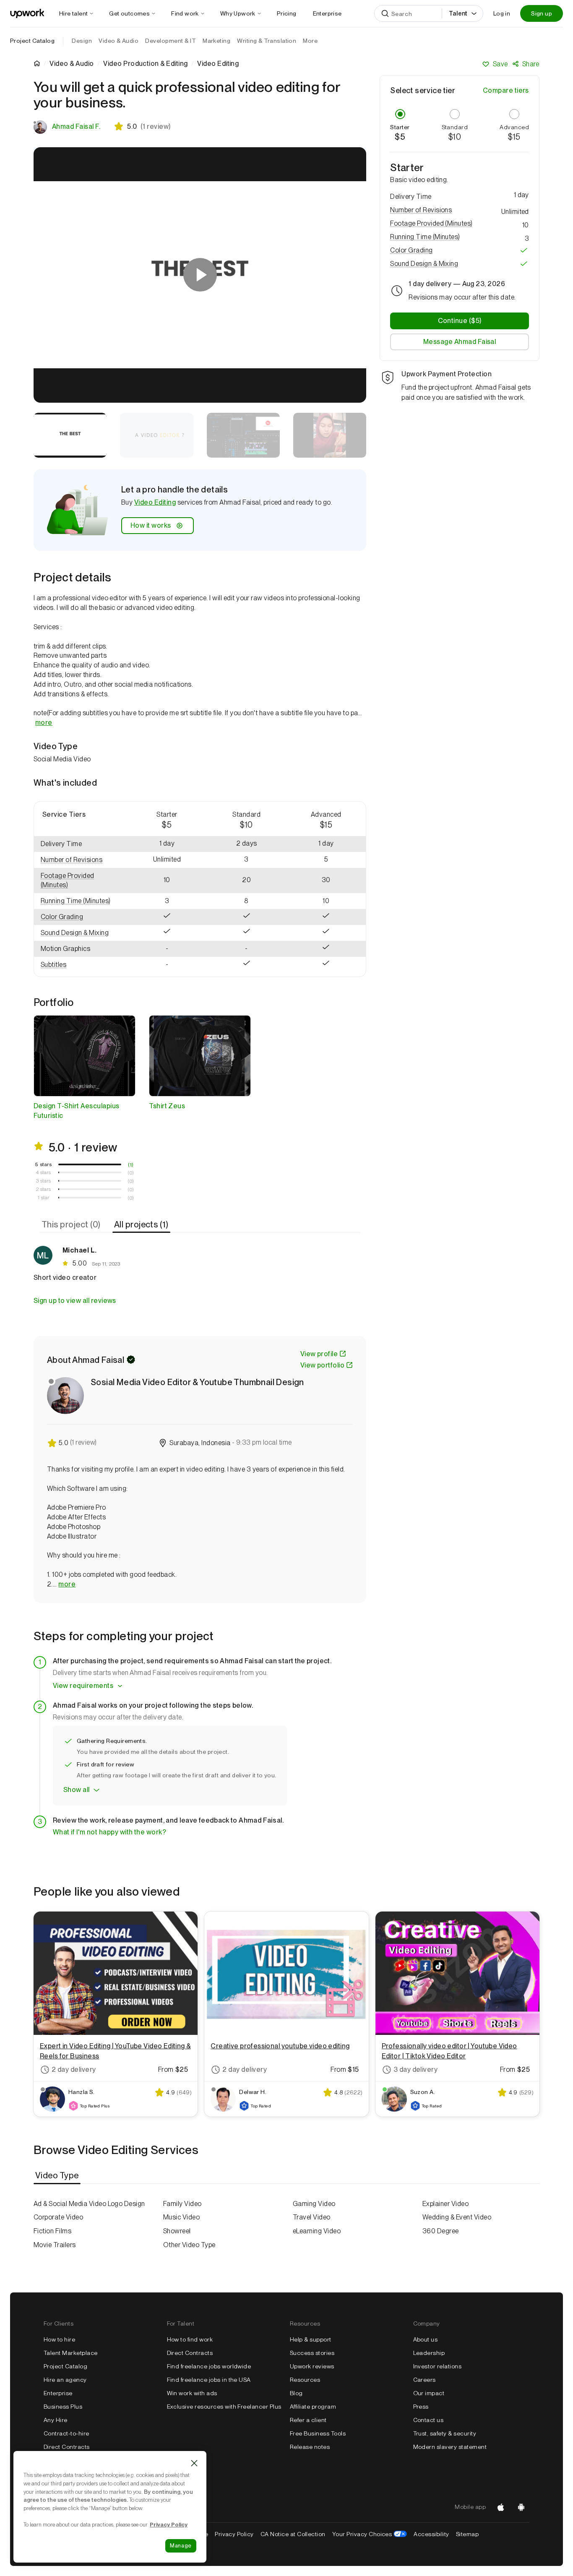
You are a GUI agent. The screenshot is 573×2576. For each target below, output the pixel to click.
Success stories (312, 2353)
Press (421, 2407)
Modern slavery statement (450, 2447)
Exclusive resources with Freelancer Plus (224, 2407)
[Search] (385, 13)
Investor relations (438, 2366)
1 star (44, 1198)
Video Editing (155, 502)
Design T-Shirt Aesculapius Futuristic (76, 1111)
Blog (296, 2393)
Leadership (429, 2353)
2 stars (43, 1189)
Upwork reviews (312, 2366)
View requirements (83, 1686)
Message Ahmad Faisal (460, 342)
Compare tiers (506, 90)
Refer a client (308, 2420)
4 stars (43, 1172)
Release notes (310, 2447)
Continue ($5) (460, 321)
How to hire (59, 2339)
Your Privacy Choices (370, 2534)
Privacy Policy (234, 2534)
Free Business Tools (318, 2433)
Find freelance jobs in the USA (209, 2380)
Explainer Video (445, 2204)
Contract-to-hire (66, 2433)
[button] (81, 860)
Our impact (429, 2393)
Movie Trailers (55, 2245)
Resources (305, 2380)
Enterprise (58, 2393)
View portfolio (323, 1365)
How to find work (190, 2339)
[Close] (194, 2463)
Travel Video (312, 2217)
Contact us (428, 2420)
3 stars (43, 1181)
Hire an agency (65, 2380)
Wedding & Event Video (457, 2217)
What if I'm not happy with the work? (109, 1832)
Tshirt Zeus (167, 1106)
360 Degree (441, 2231)
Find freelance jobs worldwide (209, 2366)
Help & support (311, 2339)
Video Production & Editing (145, 64)
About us (426, 2339)
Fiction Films (52, 2231)
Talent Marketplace (71, 2353)
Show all (77, 1790)
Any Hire (56, 2420)
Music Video (181, 2217)
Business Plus (63, 2407)
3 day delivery (416, 2069)
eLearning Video (317, 2231)
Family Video (182, 2204)
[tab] (72, 1224)
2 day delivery (74, 2069)
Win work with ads (192, 2393)
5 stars (43, 1164)
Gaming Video (314, 2204)
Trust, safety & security (445, 2433)
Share (531, 64)
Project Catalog (32, 41)
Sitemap (467, 2534)
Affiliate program (313, 2407)
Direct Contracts (67, 2447)
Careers (425, 2380)
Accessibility (431, 2534)
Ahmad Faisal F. (76, 126)
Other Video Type (189, 2245)
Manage (181, 2546)
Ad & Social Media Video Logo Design (89, 2204)
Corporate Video (58, 2217)
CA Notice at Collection (293, 2534)
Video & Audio (72, 64)
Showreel (177, 2231)
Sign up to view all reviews (75, 1301)
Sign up (542, 13)
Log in (502, 13)
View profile (319, 1354)
